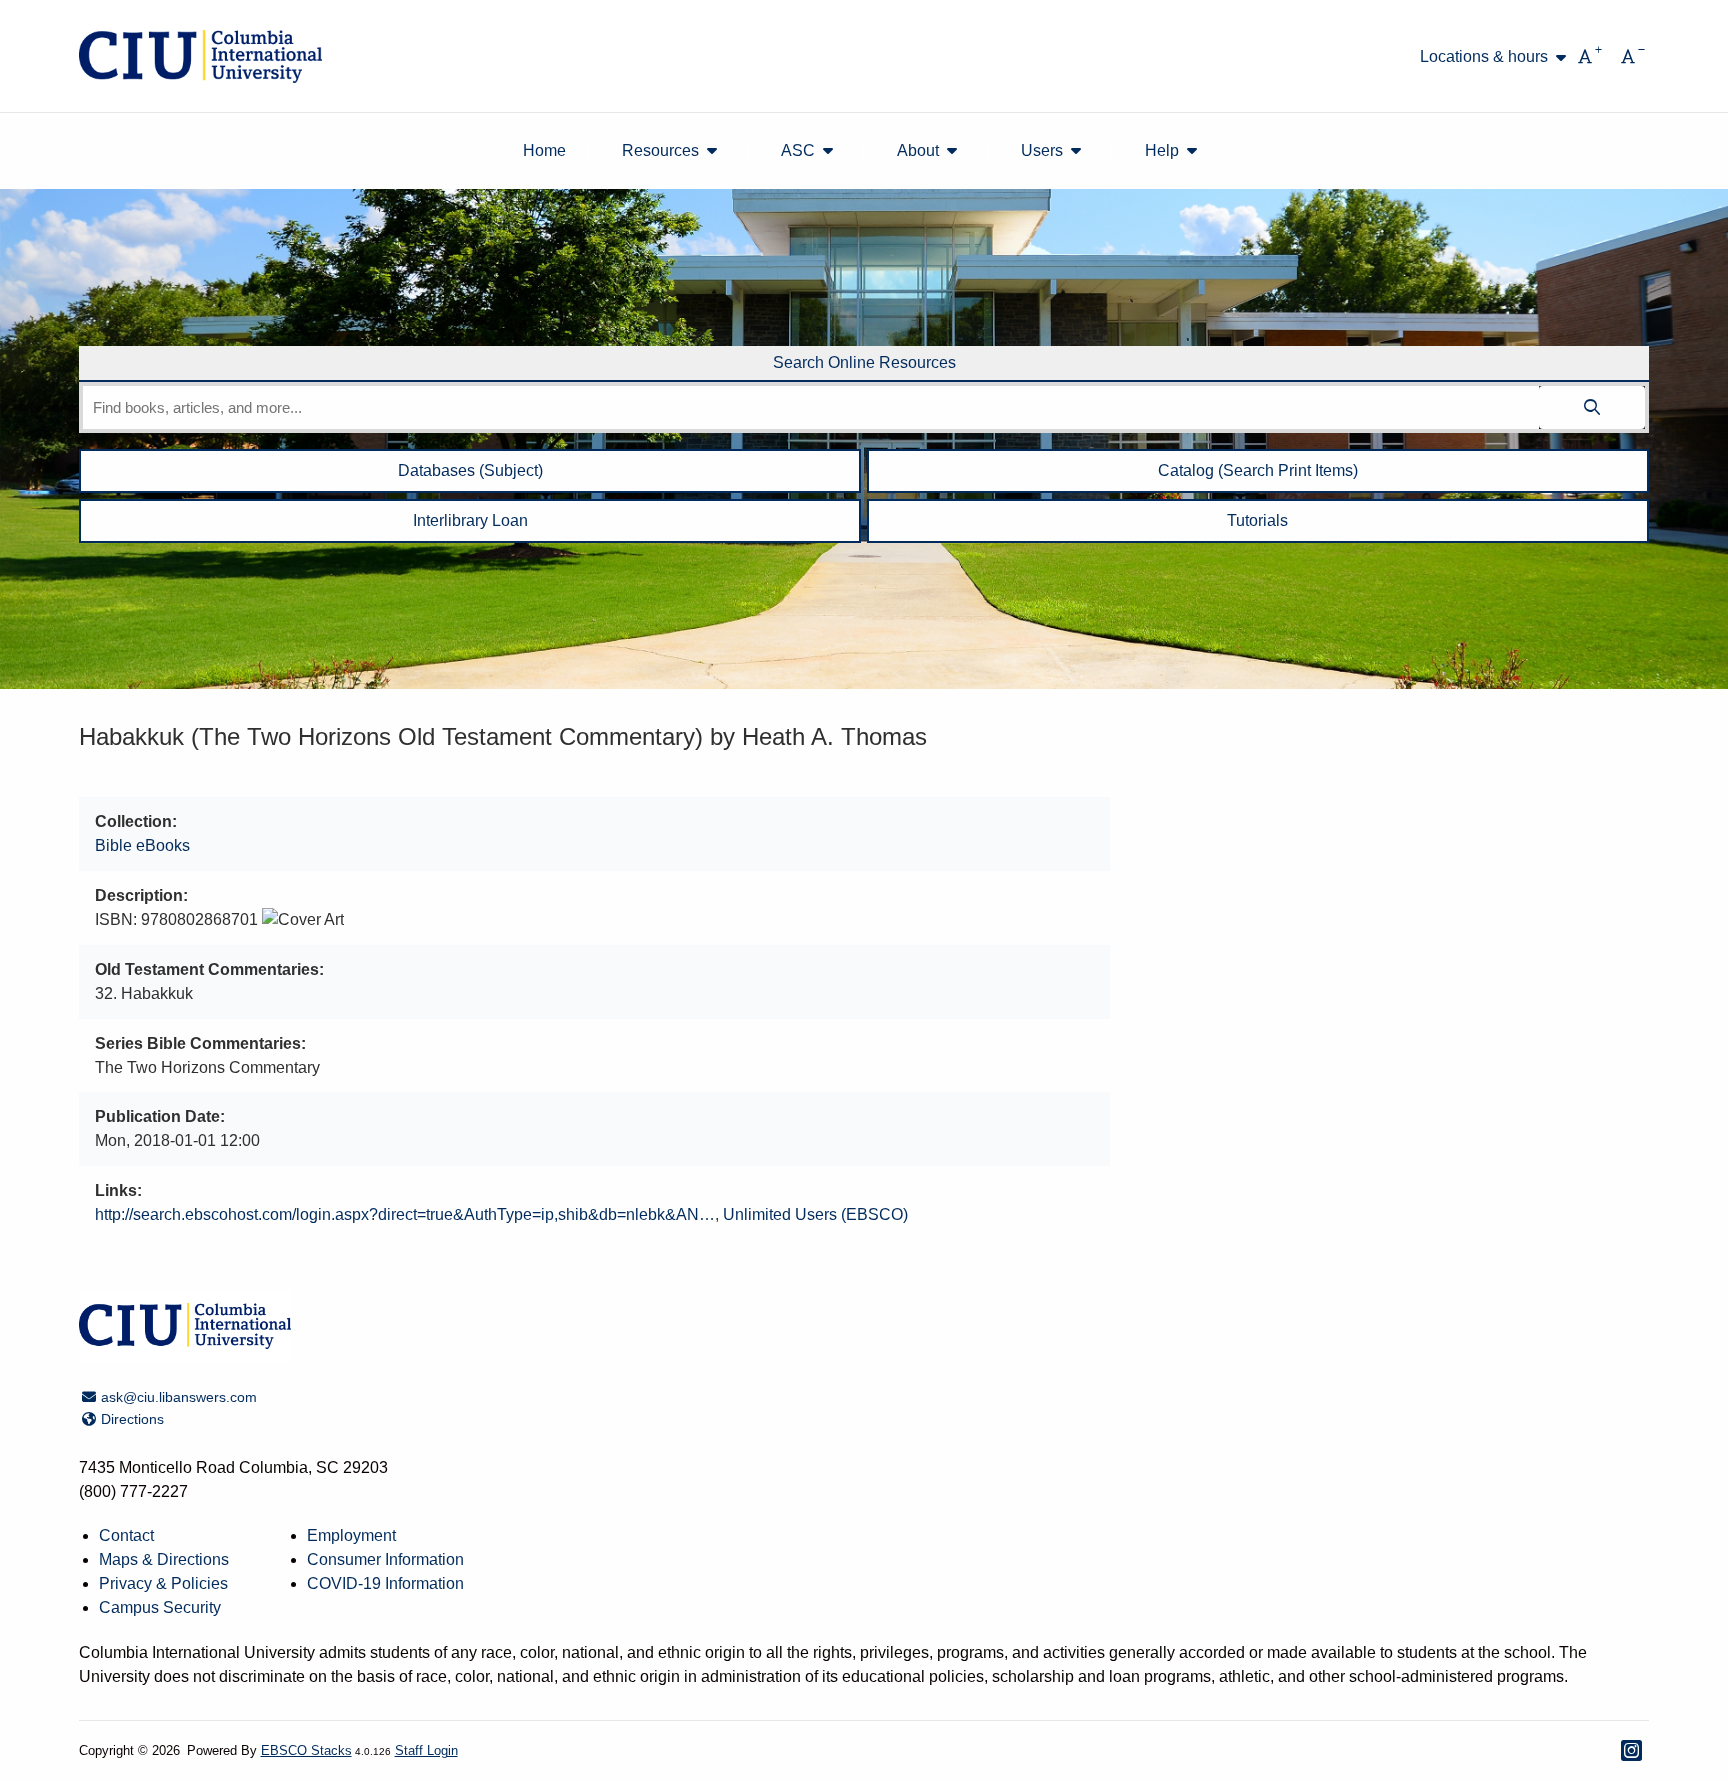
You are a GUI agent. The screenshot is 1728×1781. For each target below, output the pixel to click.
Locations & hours (1484, 57)
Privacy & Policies (163, 1583)
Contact (126, 1535)
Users (1042, 150)
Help (1162, 150)
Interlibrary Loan (470, 520)
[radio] (864, 364)
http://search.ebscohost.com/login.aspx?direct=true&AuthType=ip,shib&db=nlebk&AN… (405, 1214)
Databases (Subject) (470, 470)
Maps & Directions (164, 1559)
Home (544, 150)
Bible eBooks (142, 845)
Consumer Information (385, 1559)
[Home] (200, 56)
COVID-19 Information (385, 1583)
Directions (132, 1419)
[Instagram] (1631, 1750)
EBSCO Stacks (306, 1750)
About (918, 150)
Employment (351, 1535)
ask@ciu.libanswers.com (178, 1397)
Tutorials (1257, 520)
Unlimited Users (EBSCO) (815, 1214)
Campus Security (160, 1607)
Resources (660, 150)
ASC (798, 150)
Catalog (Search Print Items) (1258, 470)
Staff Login (426, 1750)
